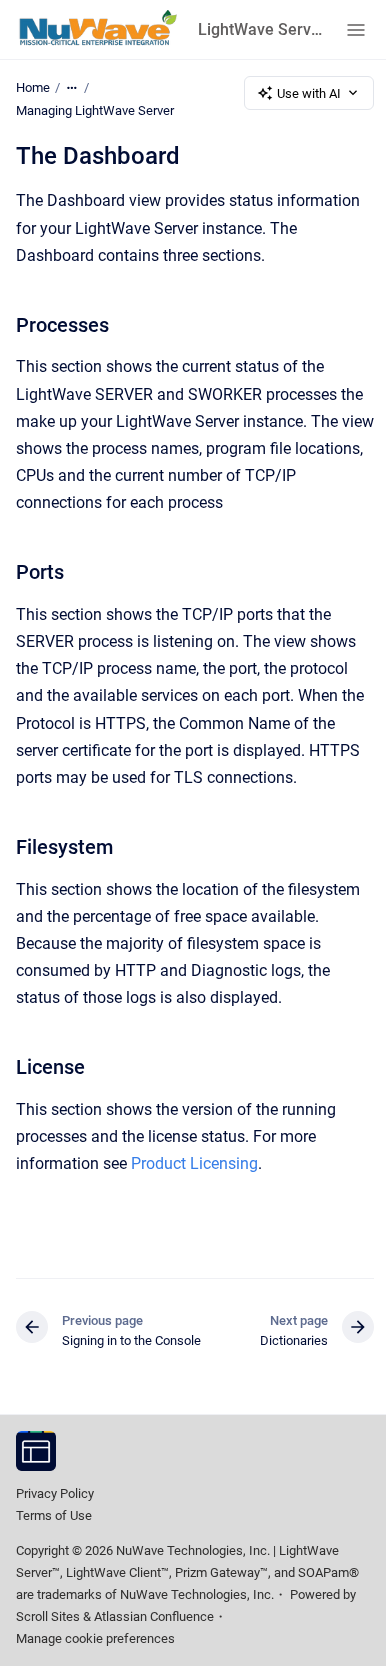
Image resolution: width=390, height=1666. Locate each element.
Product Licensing (194, 1163)
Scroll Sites (48, 1616)
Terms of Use (54, 1515)
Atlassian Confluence (154, 1616)
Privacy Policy (55, 1493)
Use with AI (309, 93)
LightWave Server (260, 29)
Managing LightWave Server (95, 110)
